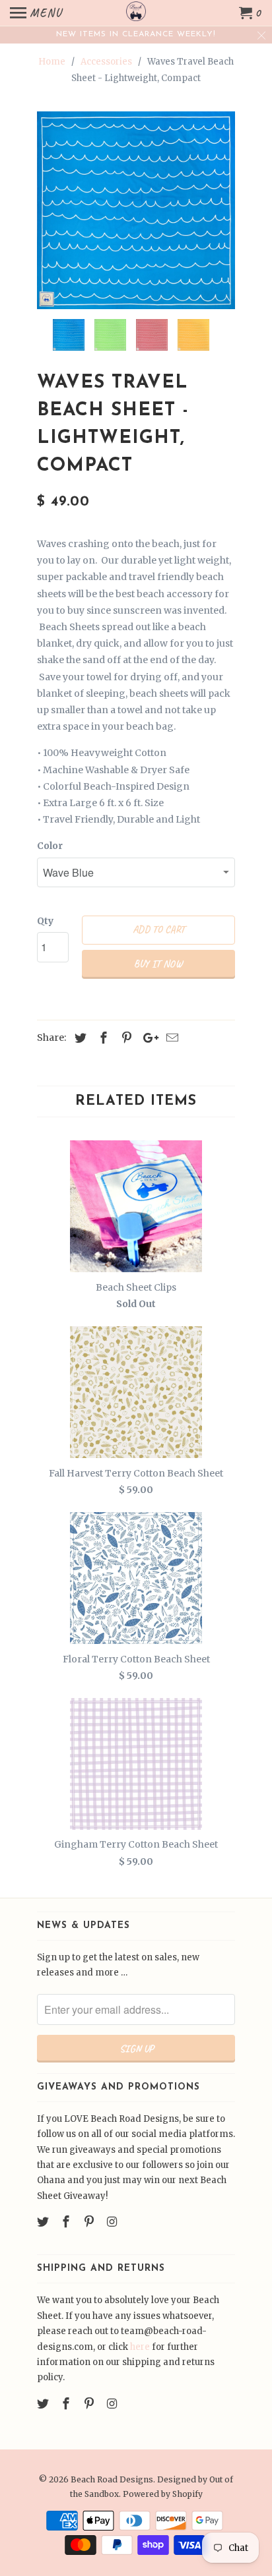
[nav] (36, 13)
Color (50, 846)
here (140, 2347)
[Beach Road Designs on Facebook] (67, 2222)
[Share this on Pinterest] (125, 1038)
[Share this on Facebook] (102, 1038)
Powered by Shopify (163, 2494)
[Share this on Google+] (147, 1038)
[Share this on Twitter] (79, 1038)
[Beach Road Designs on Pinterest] (90, 2222)
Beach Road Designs (112, 2479)
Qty (45, 921)
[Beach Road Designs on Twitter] (44, 2222)
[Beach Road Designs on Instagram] (113, 2222)
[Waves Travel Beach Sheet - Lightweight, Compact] (136, 210)
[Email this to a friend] (170, 1038)
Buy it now (158, 964)
